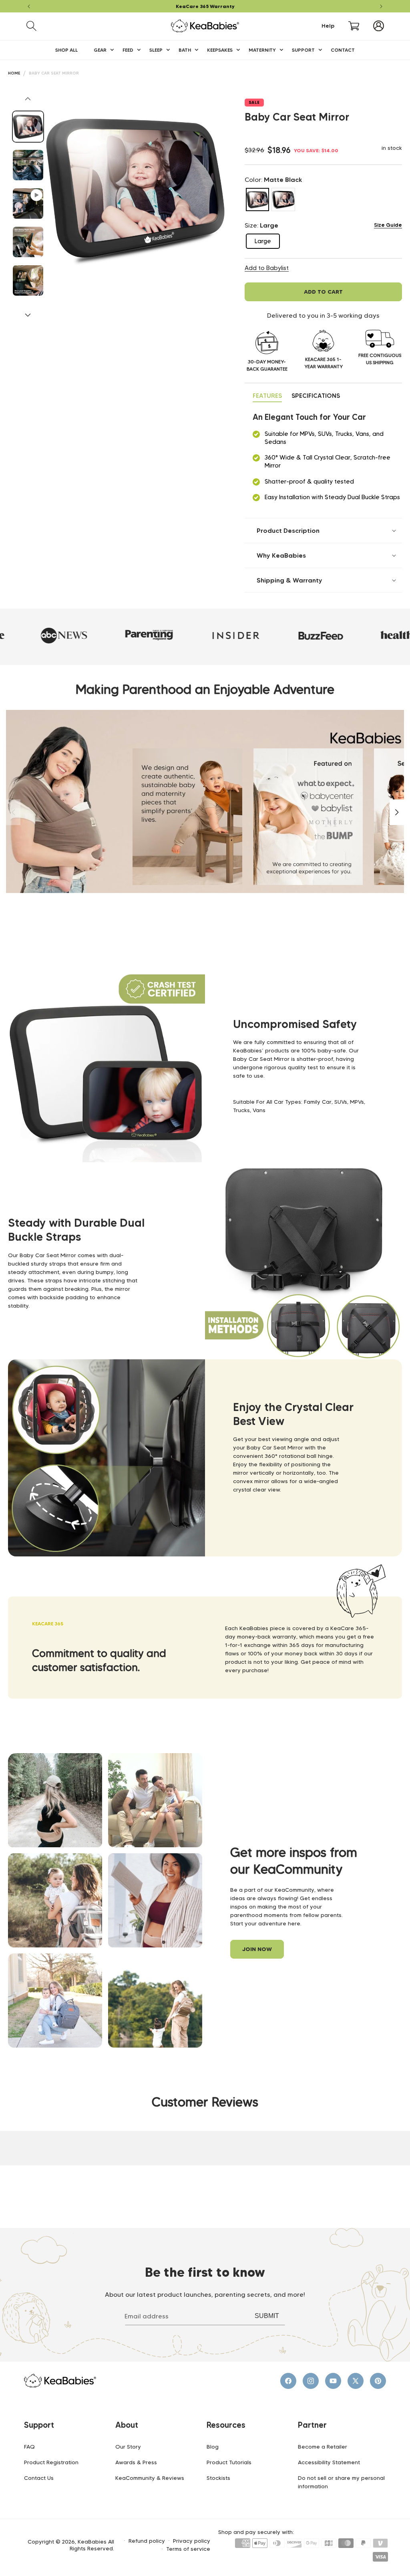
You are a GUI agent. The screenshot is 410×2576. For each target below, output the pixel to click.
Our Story (128, 2447)
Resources (226, 2425)
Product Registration (51, 2462)
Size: (261, 225)
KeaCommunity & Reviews (150, 2478)
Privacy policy (192, 2541)
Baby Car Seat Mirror (54, 73)
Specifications (316, 396)
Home (14, 73)
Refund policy (147, 2541)
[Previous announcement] (29, 6)
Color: (273, 179)
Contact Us (39, 2478)
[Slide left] (28, 99)
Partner (312, 2425)
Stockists (218, 2478)
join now (257, 1949)
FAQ (29, 2447)
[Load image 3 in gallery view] (28, 242)
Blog (213, 2447)
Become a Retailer (323, 2447)
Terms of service (188, 2549)
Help (328, 26)
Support (39, 2425)
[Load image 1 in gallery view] (28, 127)
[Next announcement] (381, 6)
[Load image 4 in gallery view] (28, 280)
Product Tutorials (229, 2462)
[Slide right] (28, 315)
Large (267, 243)
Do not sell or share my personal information (341, 2482)
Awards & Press (136, 2462)
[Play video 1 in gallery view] (28, 204)
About (127, 2425)
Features (267, 396)
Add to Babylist (267, 268)
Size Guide (388, 225)
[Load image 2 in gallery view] (28, 165)
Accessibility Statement (329, 2462)
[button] (31, 26)
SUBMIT (267, 2316)
